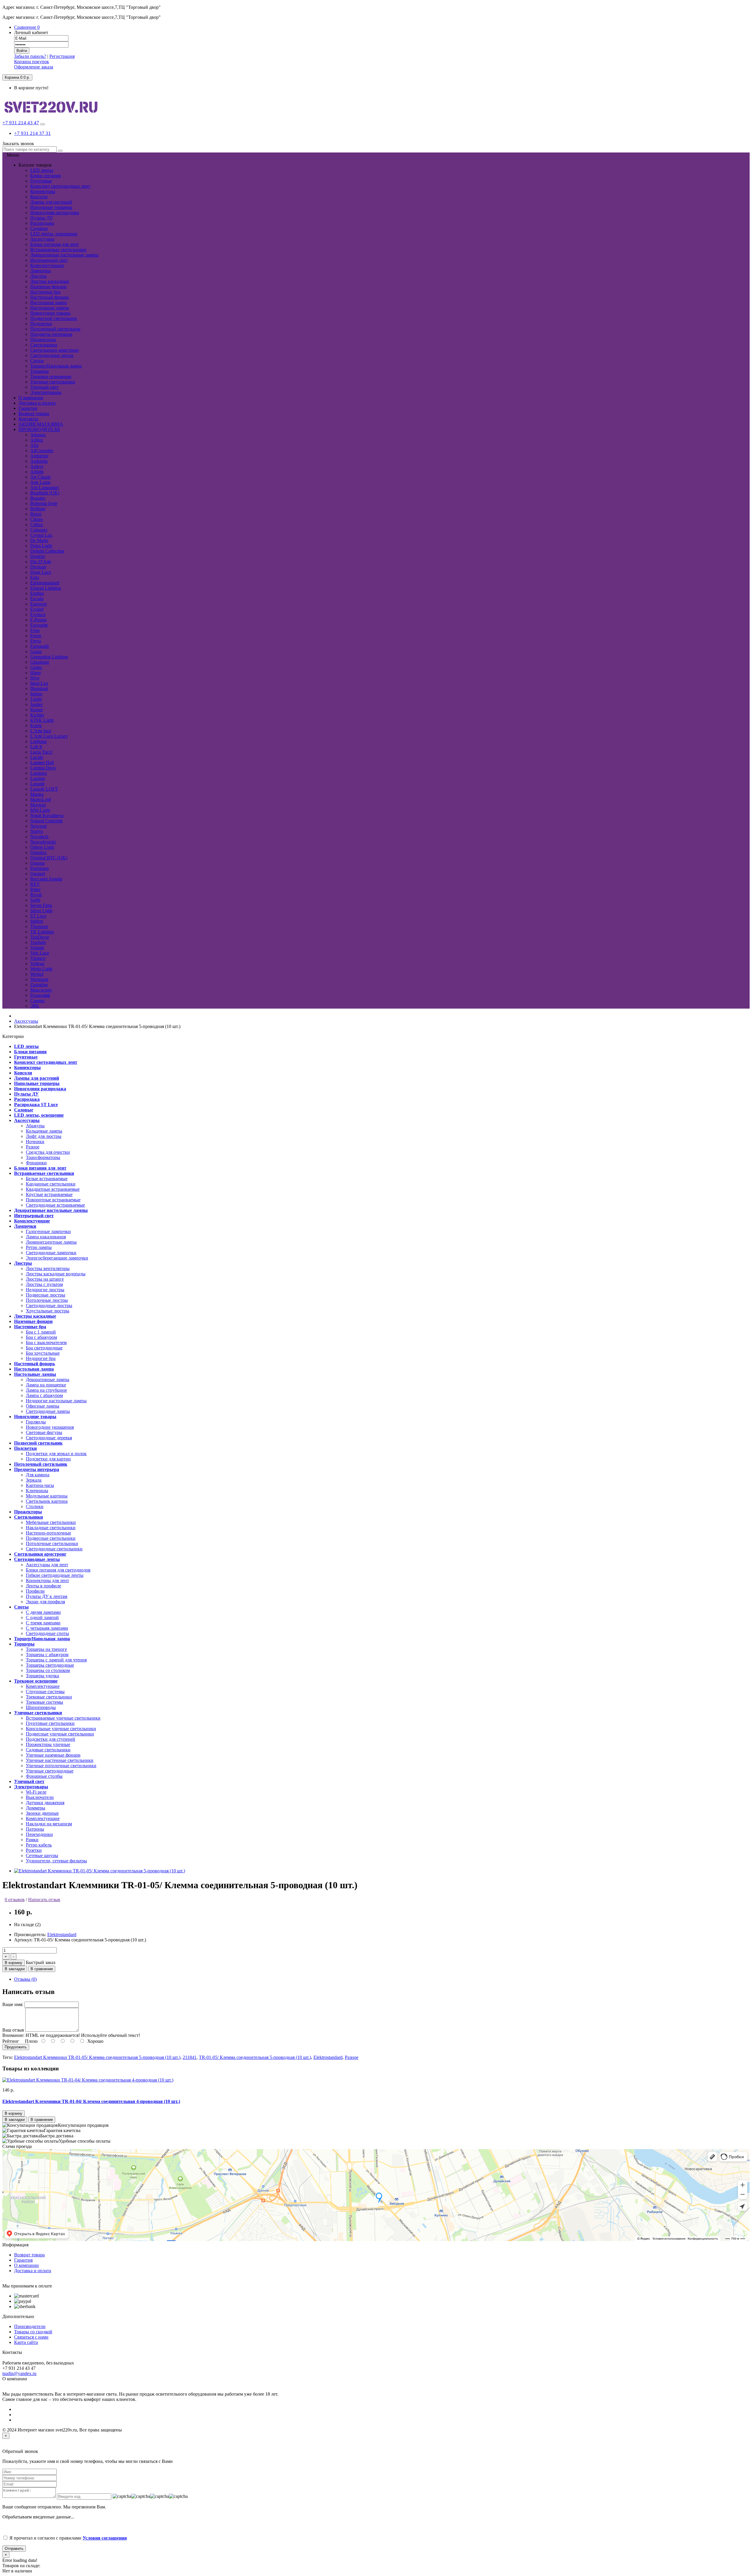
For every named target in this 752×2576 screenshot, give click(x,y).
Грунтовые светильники (50, 1723)
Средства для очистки (48, 1152)
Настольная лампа (48, 302)
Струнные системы (45, 1692)
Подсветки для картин (48, 1459)
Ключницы (37, 1491)
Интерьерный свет (49, 260)
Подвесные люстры (46, 1295)
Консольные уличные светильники (61, 1729)
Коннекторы (43, 191)
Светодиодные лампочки (51, 1253)
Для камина (38, 1475)
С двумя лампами (43, 1612)
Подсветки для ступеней (51, 1739)
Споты (37, 361)
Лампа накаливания (46, 1237)
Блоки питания (45, 176)
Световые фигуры (44, 1432)
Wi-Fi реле (36, 1792)
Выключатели (40, 1797)
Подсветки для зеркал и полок (56, 1454)
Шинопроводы (41, 1707)
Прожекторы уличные (48, 1744)
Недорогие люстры (45, 1290)
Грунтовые (41, 181)
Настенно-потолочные (48, 1533)
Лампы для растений (51, 202)
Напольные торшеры (51, 207)
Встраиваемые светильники (58, 250)
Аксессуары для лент (47, 1565)
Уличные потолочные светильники (61, 1766)
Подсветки (41, 324)
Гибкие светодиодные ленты (55, 1575)
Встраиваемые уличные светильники (63, 1718)
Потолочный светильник (55, 329)
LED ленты (42, 170)
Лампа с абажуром (44, 1395)
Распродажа (42, 223)
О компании (26, 2265)
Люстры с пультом (44, 1284)
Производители (30, 2326)
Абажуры (35, 1126)
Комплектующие (47, 265)
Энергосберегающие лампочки (57, 1258)
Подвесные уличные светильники (60, 1734)
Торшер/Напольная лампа (56, 366)
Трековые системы (45, 1702)
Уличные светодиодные (50, 1771)
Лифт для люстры (44, 1136)
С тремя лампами (43, 1623)
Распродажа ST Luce (36, 1105)
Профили (35, 1591)
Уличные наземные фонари (53, 1755)
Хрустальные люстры (48, 1311)
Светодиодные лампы (48, 1411)
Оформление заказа (34, 67)
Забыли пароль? (30, 56)
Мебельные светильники (51, 1522)
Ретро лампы (39, 1247)
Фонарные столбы (44, 1776)
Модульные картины (47, 1496)
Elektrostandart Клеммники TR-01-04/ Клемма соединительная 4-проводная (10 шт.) (91, 2101)
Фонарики (36, 1163)
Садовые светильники (48, 1750)
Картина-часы (40, 1485)
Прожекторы (43, 339)
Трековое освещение (51, 376)
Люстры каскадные (50, 281)
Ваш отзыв (13, 2030)
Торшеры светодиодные (50, 1665)
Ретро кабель (39, 1845)
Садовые (39, 228)
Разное (33, 1147)
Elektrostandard (62, 1934)
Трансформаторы (43, 1157)
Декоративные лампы (48, 1380)
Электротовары (46, 392)
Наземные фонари (48, 287)
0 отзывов (15, 1900)
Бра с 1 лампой (41, 1332)
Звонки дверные (42, 1813)
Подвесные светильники (51, 1538)
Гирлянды (36, 1422)
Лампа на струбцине (46, 1390)
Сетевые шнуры (42, 1855)
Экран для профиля (45, 1602)
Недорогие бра (41, 1358)
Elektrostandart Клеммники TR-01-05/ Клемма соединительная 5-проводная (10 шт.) (97, 2057)
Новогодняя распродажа (55, 213)
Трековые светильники (49, 1697)
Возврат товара (29, 2255)
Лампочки (41, 271)
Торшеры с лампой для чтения (56, 1660)
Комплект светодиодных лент (60, 186)
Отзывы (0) (25, 1979)
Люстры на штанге (45, 1279)
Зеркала (34, 1480)
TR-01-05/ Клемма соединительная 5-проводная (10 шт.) (255, 2057)
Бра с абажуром (41, 1337)
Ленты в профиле (43, 1586)
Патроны (35, 1829)
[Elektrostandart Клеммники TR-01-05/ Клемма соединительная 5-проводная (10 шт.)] (100, 1871)
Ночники (35, 1142)
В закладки (15, 1969)
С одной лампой (42, 1617)
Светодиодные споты (47, 1633)
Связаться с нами (31, 2337)
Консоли (39, 197)
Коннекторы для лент (47, 1580)
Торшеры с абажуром (47, 1655)
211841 (190, 2057)
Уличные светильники (53, 382)
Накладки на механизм (49, 1824)
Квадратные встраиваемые (53, 1189)
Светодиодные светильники (54, 1549)
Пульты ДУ (42, 218)
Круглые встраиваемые (49, 1194)
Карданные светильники (51, 1184)
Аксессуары (42, 239)
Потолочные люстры (47, 1300)
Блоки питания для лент (54, 244)
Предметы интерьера (51, 334)
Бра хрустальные (43, 1353)
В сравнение (42, 1969)
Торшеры (40, 371)
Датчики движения (45, 1803)
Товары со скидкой (33, 2332)
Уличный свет (44, 387)
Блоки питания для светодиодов (58, 1570)
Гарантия (23, 2260)
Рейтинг (11, 2041)
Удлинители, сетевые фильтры (56, 1861)
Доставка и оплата (33, 2271)
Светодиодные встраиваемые (55, 1205)
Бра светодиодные (44, 1348)
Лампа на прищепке (46, 1385)
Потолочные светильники (52, 1543)
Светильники (44, 345)
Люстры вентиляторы (48, 1268)
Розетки (34, 1850)
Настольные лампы (50, 308)
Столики (35, 1506)
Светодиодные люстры (49, 1305)
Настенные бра (45, 292)
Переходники (39, 1834)
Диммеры (36, 1808)
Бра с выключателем (46, 1342)
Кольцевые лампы (44, 1131)
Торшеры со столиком (48, 1670)
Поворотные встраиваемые (53, 1200)
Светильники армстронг (55, 350)
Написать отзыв (44, 1900)
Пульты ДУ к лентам (47, 1596)
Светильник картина (47, 1501)
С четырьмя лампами (47, 1628)
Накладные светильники (51, 1528)
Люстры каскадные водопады (56, 1274)
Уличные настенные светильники (60, 1760)
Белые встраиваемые (47, 1179)
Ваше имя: (13, 2004)
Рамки (32, 1840)
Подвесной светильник (54, 318)
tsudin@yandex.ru (19, 2373)
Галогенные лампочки (48, 1231)
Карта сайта (26, 2342)
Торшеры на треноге (46, 1649)
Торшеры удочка (42, 1676)
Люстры (38, 276)
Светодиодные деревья (49, 1438)
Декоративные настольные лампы (64, 255)
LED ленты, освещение (54, 234)
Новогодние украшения (50, 1427)
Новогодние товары (50, 313)
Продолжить (16, 2047)
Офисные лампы (43, 1406)
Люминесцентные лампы (51, 1242)
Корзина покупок (32, 62)
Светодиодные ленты (52, 355)
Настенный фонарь (49, 297)
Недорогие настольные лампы (56, 1401)
